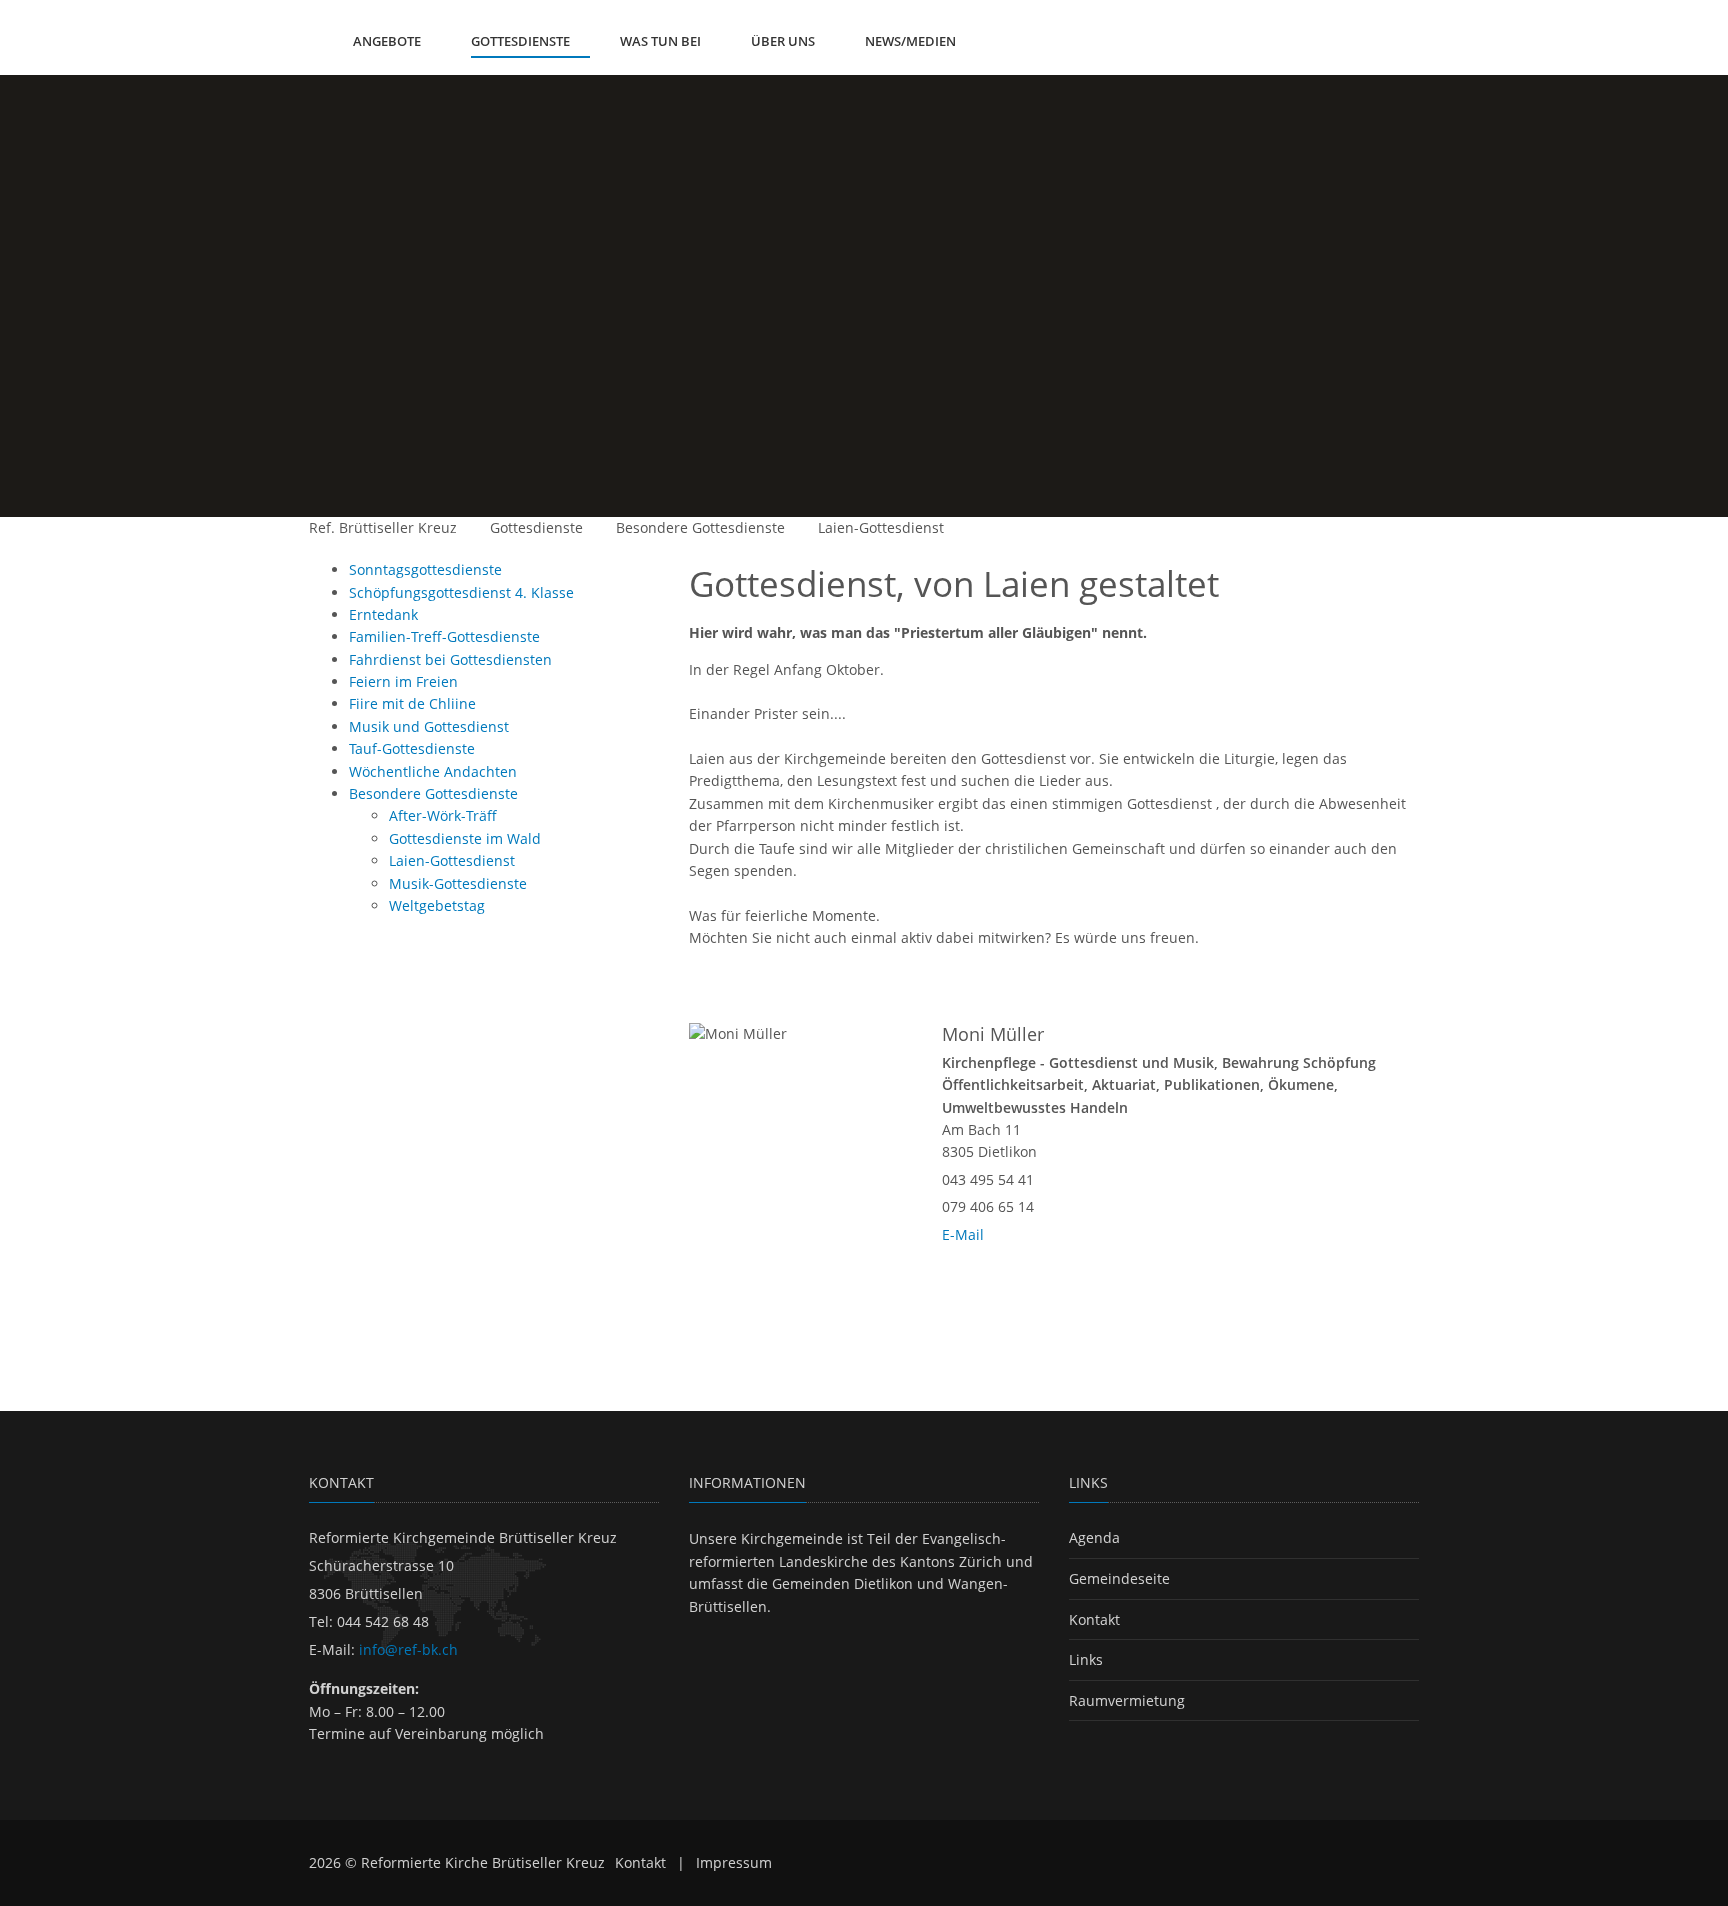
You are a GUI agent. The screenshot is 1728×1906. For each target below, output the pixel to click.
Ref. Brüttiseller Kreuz (383, 527)
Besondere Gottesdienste (700, 527)
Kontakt (1094, 1619)
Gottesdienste (536, 527)
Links (1086, 1659)
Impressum (734, 1862)
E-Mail (963, 1234)
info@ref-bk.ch (408, 1649)
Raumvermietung (1127, 1700)
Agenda (1094, 1537)
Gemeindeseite (1119, 1578)
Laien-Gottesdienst (881, 527)
